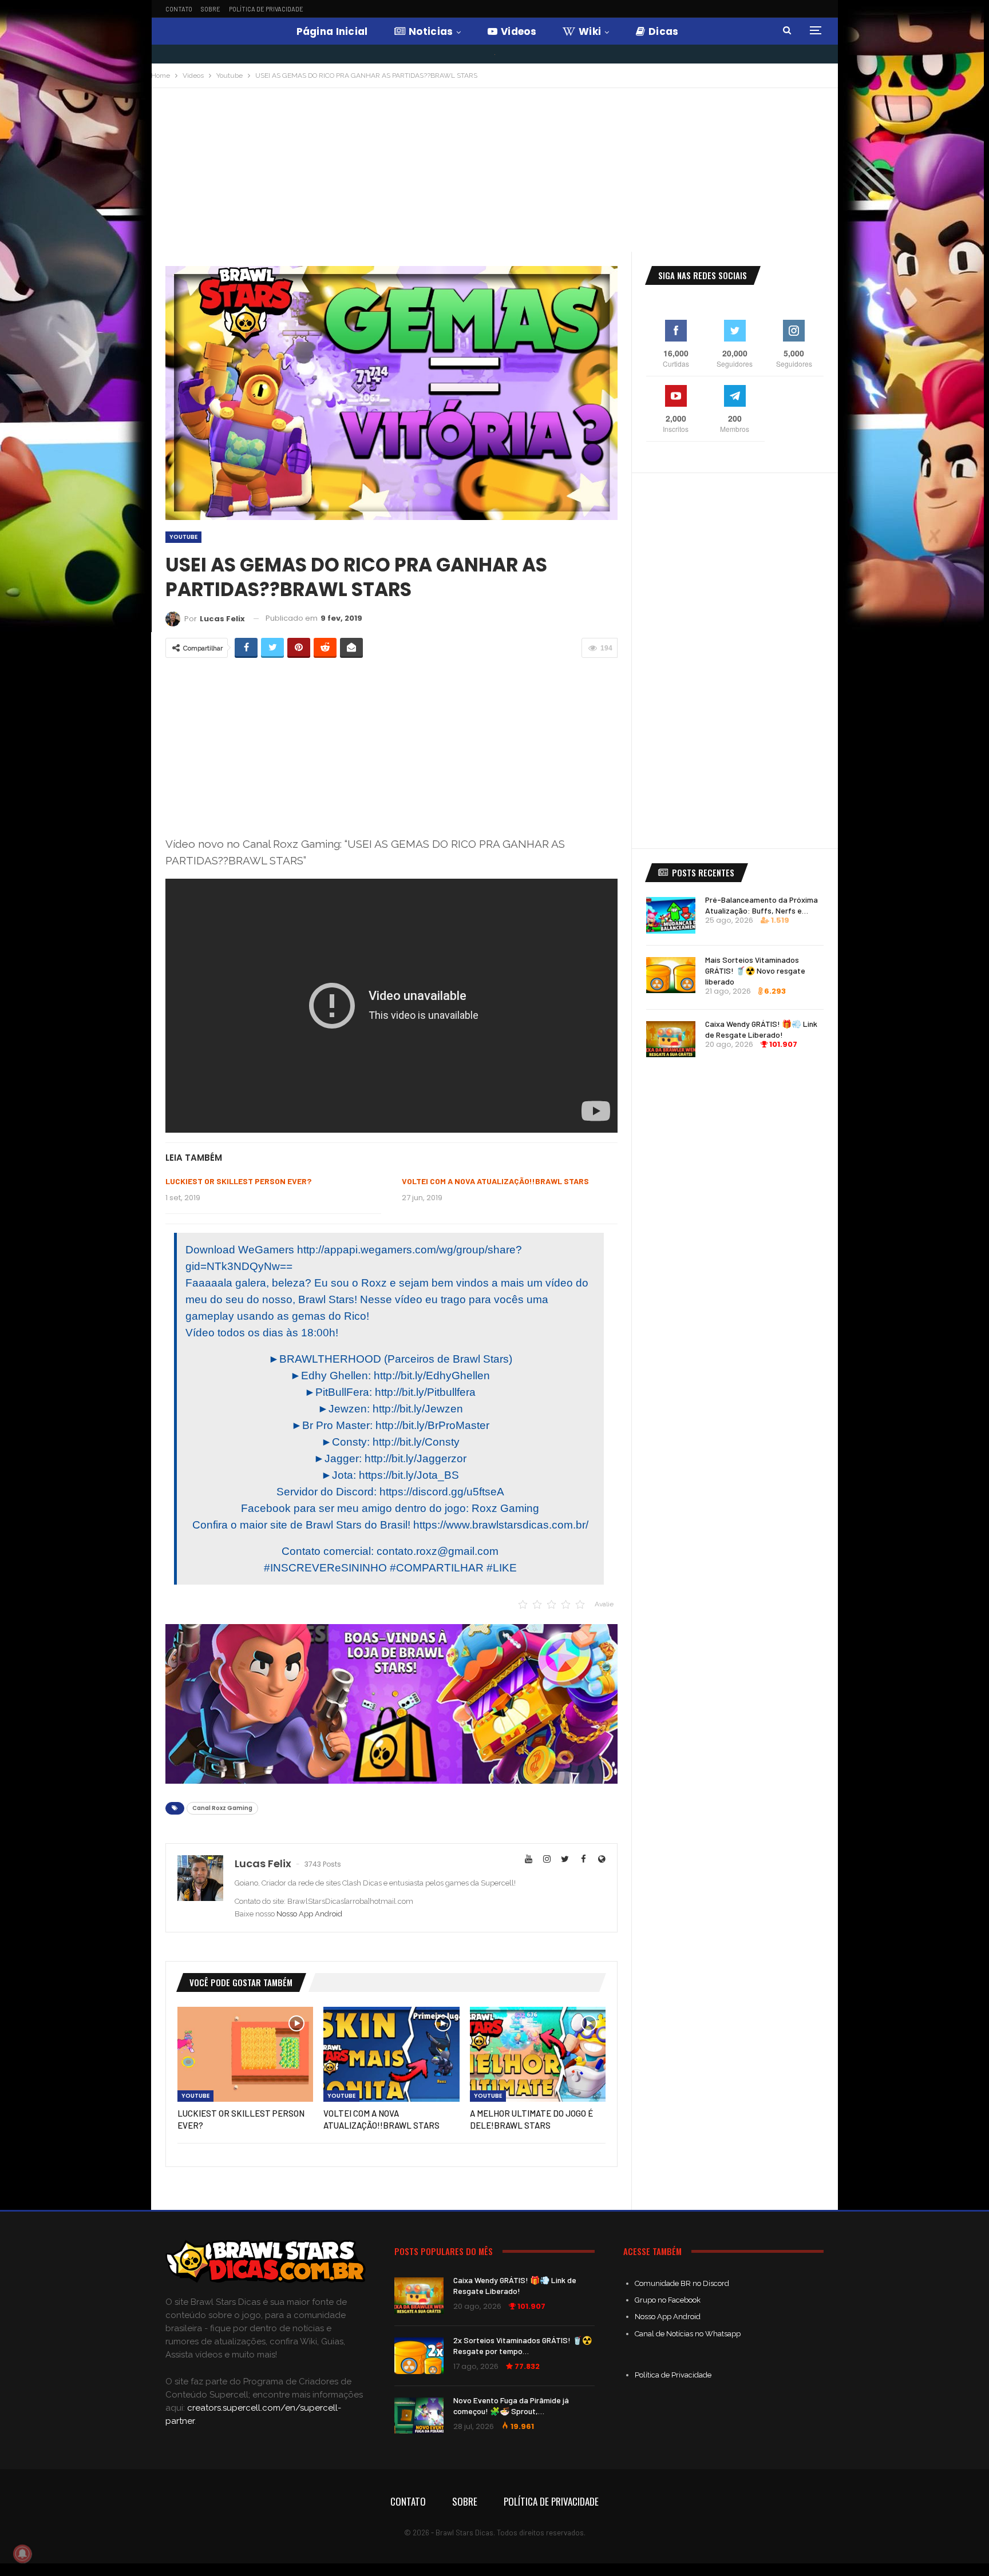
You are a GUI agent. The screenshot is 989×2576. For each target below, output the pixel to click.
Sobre (211, 9)
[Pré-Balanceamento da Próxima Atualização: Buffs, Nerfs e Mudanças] (671, 915)
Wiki (590, 31)
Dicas (664, 31)
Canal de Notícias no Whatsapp (688, 2334)
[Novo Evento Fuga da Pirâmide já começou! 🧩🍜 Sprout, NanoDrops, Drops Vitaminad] (419, 2416)
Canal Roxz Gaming (222, 1808)
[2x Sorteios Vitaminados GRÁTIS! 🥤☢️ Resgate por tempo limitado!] (419, 2356)
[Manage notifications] (22, 2554)
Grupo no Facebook (668, 2300)
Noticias (431, 31)
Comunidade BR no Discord (682, 2283)
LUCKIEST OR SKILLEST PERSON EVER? (238, 1181)
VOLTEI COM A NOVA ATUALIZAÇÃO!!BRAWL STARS (495, 1181)
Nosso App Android (309, 1914)
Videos (519, 31)
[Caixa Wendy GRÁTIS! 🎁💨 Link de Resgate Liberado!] (671, 1039)
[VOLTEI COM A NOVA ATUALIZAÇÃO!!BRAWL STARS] (391, 2054)
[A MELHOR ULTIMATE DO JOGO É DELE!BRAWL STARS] (538, 2054)
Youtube (183, 537)
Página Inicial (332, 31)
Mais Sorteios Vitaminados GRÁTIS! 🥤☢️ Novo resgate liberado (755, 971)
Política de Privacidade (266, 9)
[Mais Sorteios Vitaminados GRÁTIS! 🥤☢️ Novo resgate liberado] (671, 975)
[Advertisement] (494, 174)
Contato (179, 9)
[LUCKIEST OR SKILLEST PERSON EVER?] (245, 2054)
